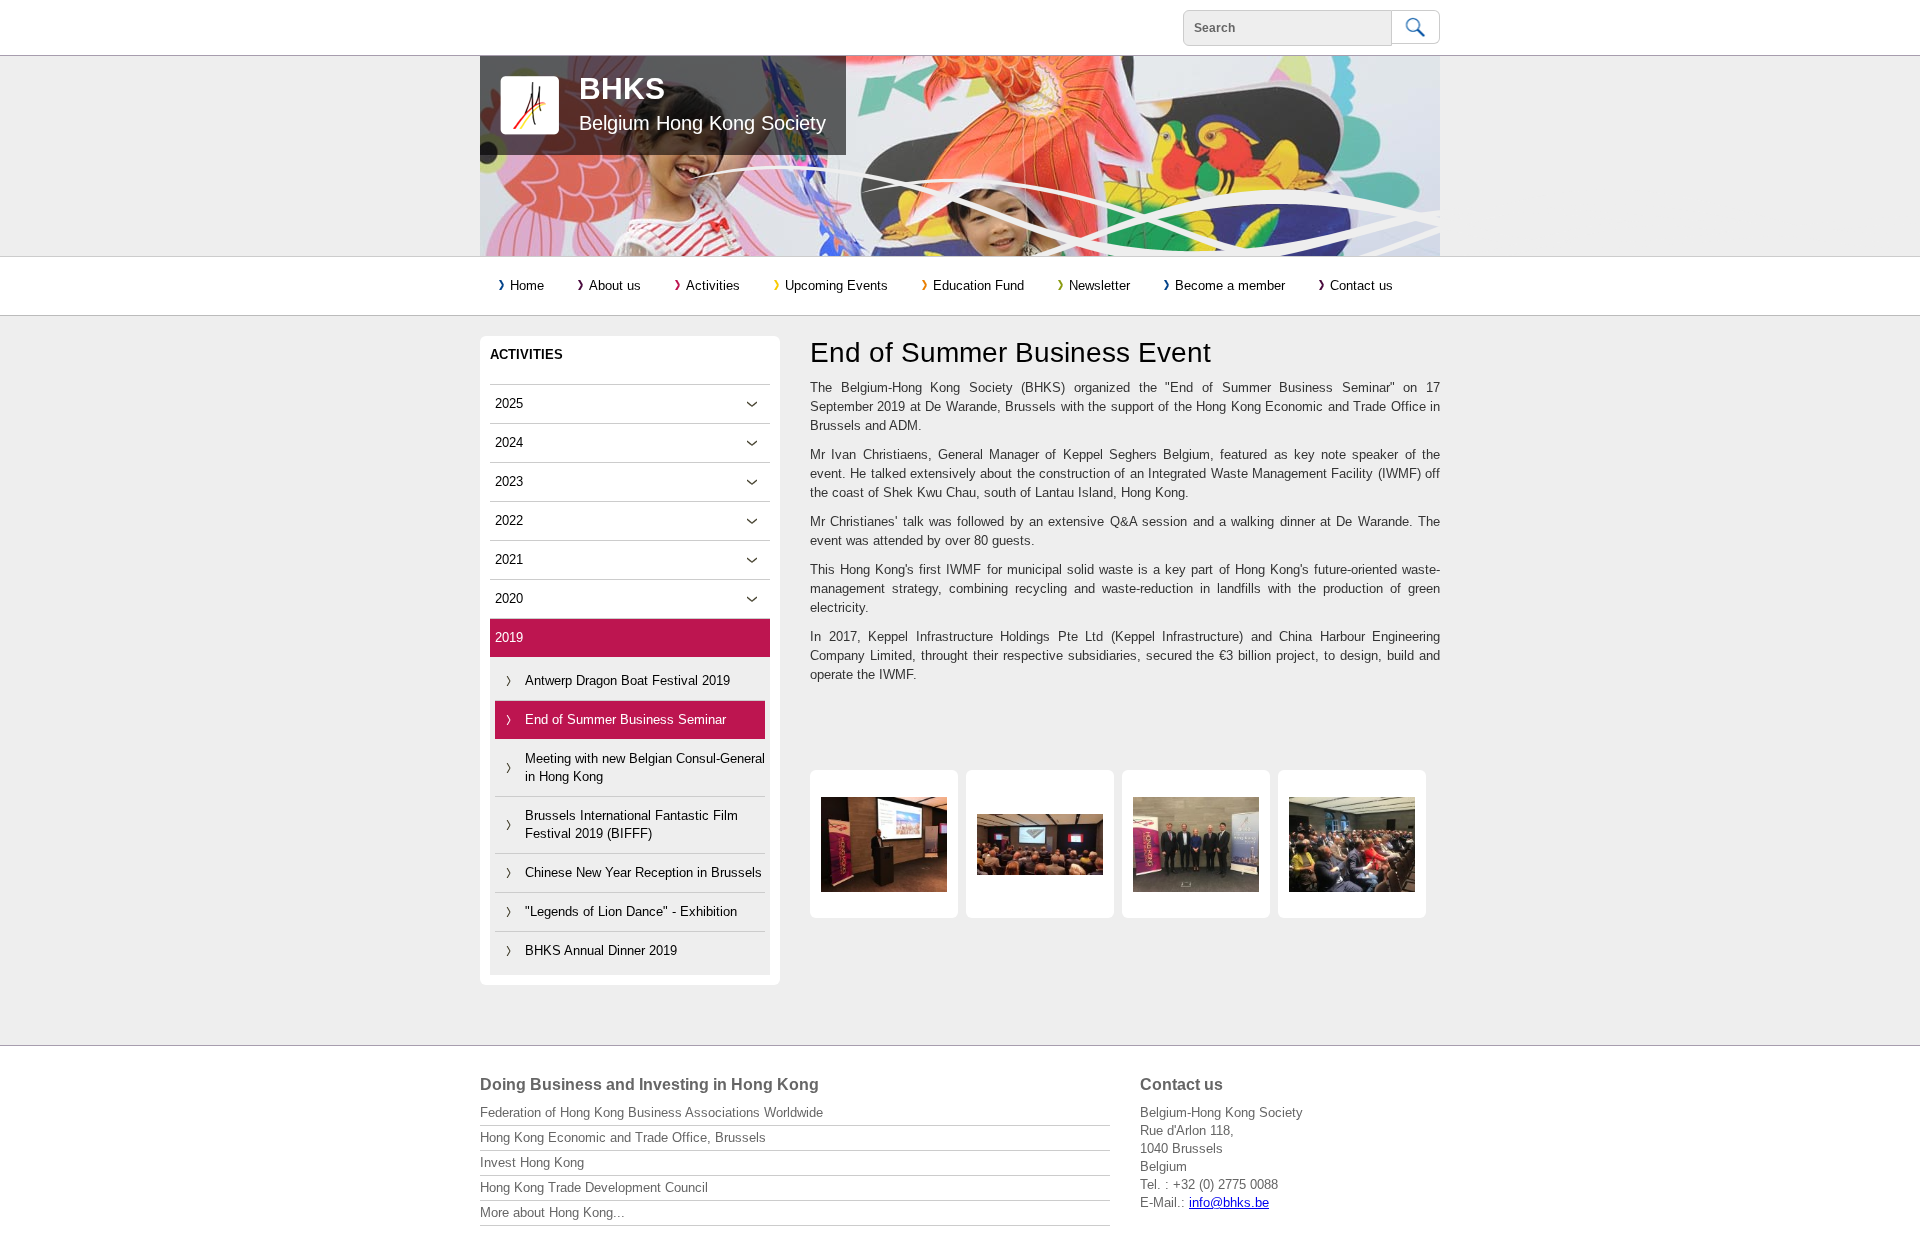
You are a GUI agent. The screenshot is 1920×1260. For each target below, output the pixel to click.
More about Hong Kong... (552, 1212)
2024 (509, 442)
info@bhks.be (1229, 1202)
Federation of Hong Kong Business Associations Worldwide (651, 1112)
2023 (509, 481)
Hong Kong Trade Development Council (594, 1187)
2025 (509, 403)
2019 (509, 637)
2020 (509, 598)
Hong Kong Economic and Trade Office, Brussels (623, 1137)
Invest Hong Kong (532, 1162)
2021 (509, 559)
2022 (509, 520)
